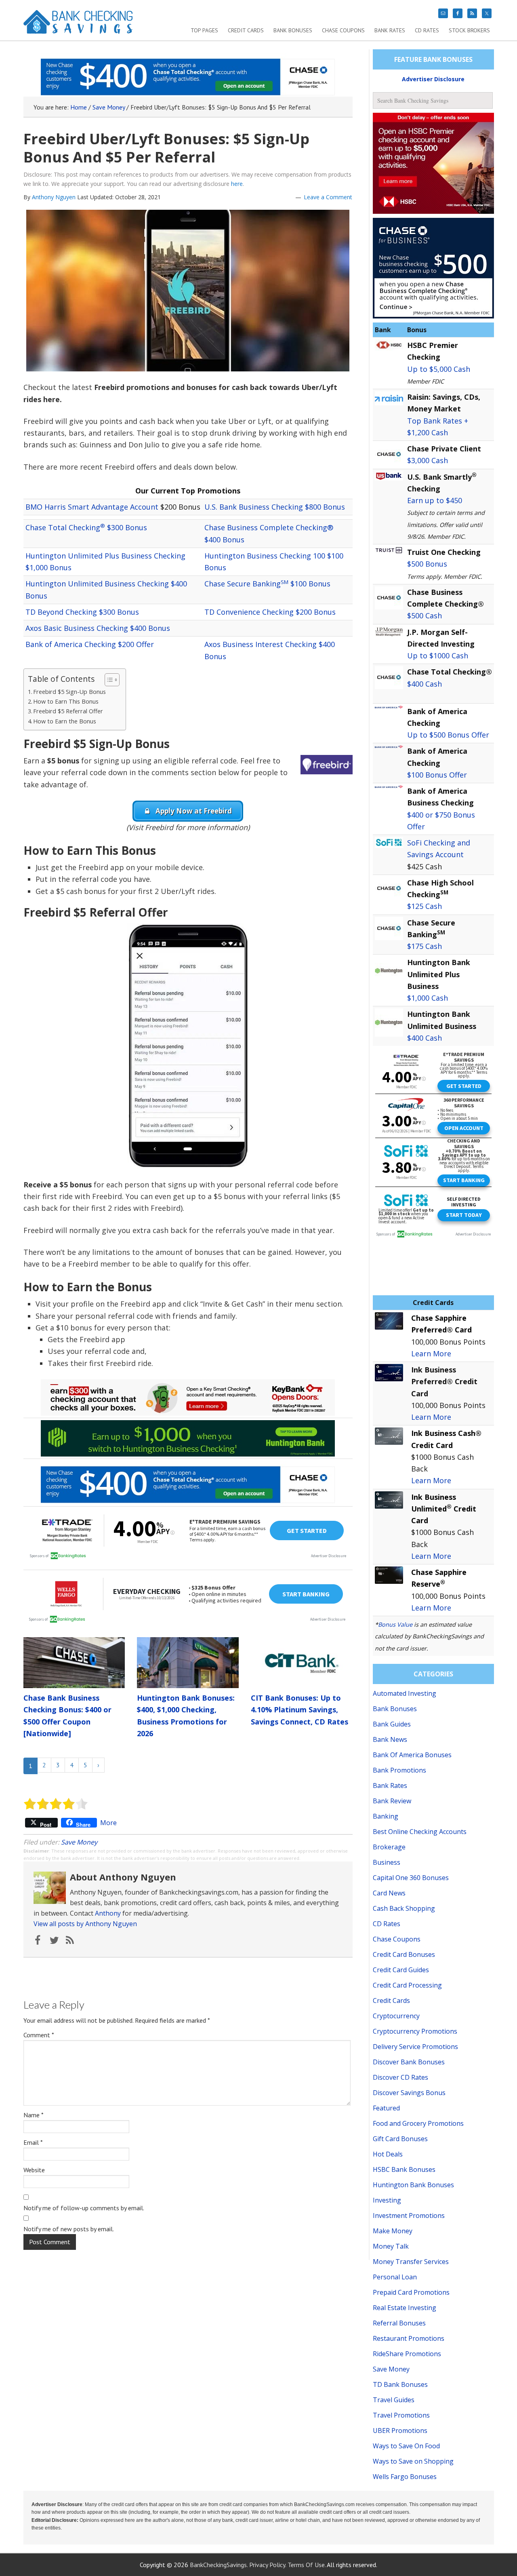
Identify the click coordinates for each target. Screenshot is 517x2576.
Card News (389, 1893)
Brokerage (389, 1847)
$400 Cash (425, 684)
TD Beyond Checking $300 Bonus (82, 612)
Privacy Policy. (268, 2565)
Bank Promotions (399, 1770)
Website (34, 2170)
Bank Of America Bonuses (412, 1755)
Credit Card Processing (407, 1985)
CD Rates (387, 1924)
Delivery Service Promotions (415, 2047)
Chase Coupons (397, 1939)
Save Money (79, 1842)
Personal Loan (395, 2277)
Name (34, 2115)
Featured (386, 2108)
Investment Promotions (409, 2216)
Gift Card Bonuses (400, 2139)
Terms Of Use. (307, 2565)
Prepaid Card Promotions (411, 2292)
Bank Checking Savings (78, 25)
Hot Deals (388, 2154)
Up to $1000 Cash (438, 656)
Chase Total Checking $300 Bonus (86, 527)
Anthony (108, 1913)
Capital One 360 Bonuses (411, 1878)
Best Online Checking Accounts (420, 1832)
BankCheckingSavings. (219, 2565)
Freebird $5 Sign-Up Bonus (69, 692)
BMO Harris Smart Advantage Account (92, 507)
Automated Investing (405, 1693)
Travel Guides (394, 2400)
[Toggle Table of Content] (108, 680)
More (108, 1823)
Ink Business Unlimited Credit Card (444, 1509)
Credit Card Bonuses (404, 1954)
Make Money (393, 2231)
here (237, 184)
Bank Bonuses (395, 1709)
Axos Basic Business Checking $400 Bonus (98, 628)
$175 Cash (425, 946)
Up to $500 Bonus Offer (448, 735)
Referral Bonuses (399, 2323)
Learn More (431, 1353)
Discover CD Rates (400, 2077)
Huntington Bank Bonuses (413, 2185)
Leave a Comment (328, 197)
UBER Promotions (400, 2431)
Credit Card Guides (401, 1970)
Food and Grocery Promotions (418, 2123)
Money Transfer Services (411, 2262)
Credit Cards (391, 2001)
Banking (386, 1816)
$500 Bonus (427, 564)
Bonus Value (395, 1624)
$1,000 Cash (428, 998)
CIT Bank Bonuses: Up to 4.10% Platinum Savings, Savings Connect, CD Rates (299, 1710)
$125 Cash (425, 906)
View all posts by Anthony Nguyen (85, 1924)
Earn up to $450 (435, 500)
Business (387, 1862)
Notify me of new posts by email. (69, 2229)
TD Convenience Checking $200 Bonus (270, 612)
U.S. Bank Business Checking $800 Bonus (275, 507)
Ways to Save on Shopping (413, 2461)
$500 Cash (425, 616)
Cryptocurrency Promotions (415, 2031)
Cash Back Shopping (404, 1908)
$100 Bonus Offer (437, 775)
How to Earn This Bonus (66, 701)
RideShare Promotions (407, 2354)
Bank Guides (392, 1724)
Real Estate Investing (405, 2308)
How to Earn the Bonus (65, 721)
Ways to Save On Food (406, 2446)
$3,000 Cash (428, 460)
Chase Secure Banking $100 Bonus (267, 584)
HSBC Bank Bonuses (404, 2169)
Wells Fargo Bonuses (405, 2477)
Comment (39, 2035)
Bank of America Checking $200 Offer (90, 644)
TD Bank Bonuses (400, 2384)
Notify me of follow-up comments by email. (84, 2208)
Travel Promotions (401, 2415)
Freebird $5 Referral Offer (68, 711)
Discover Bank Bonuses (409, 2062)
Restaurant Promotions (409, 2338)
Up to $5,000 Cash (439, 369)
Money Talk (391, 2246)
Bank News (390, 1739)
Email (33, 2142)
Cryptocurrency (396, 2016)
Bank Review (392, 1801)
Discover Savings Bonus (409, 2093)
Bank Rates (390, 1785)
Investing (387, 2200)
